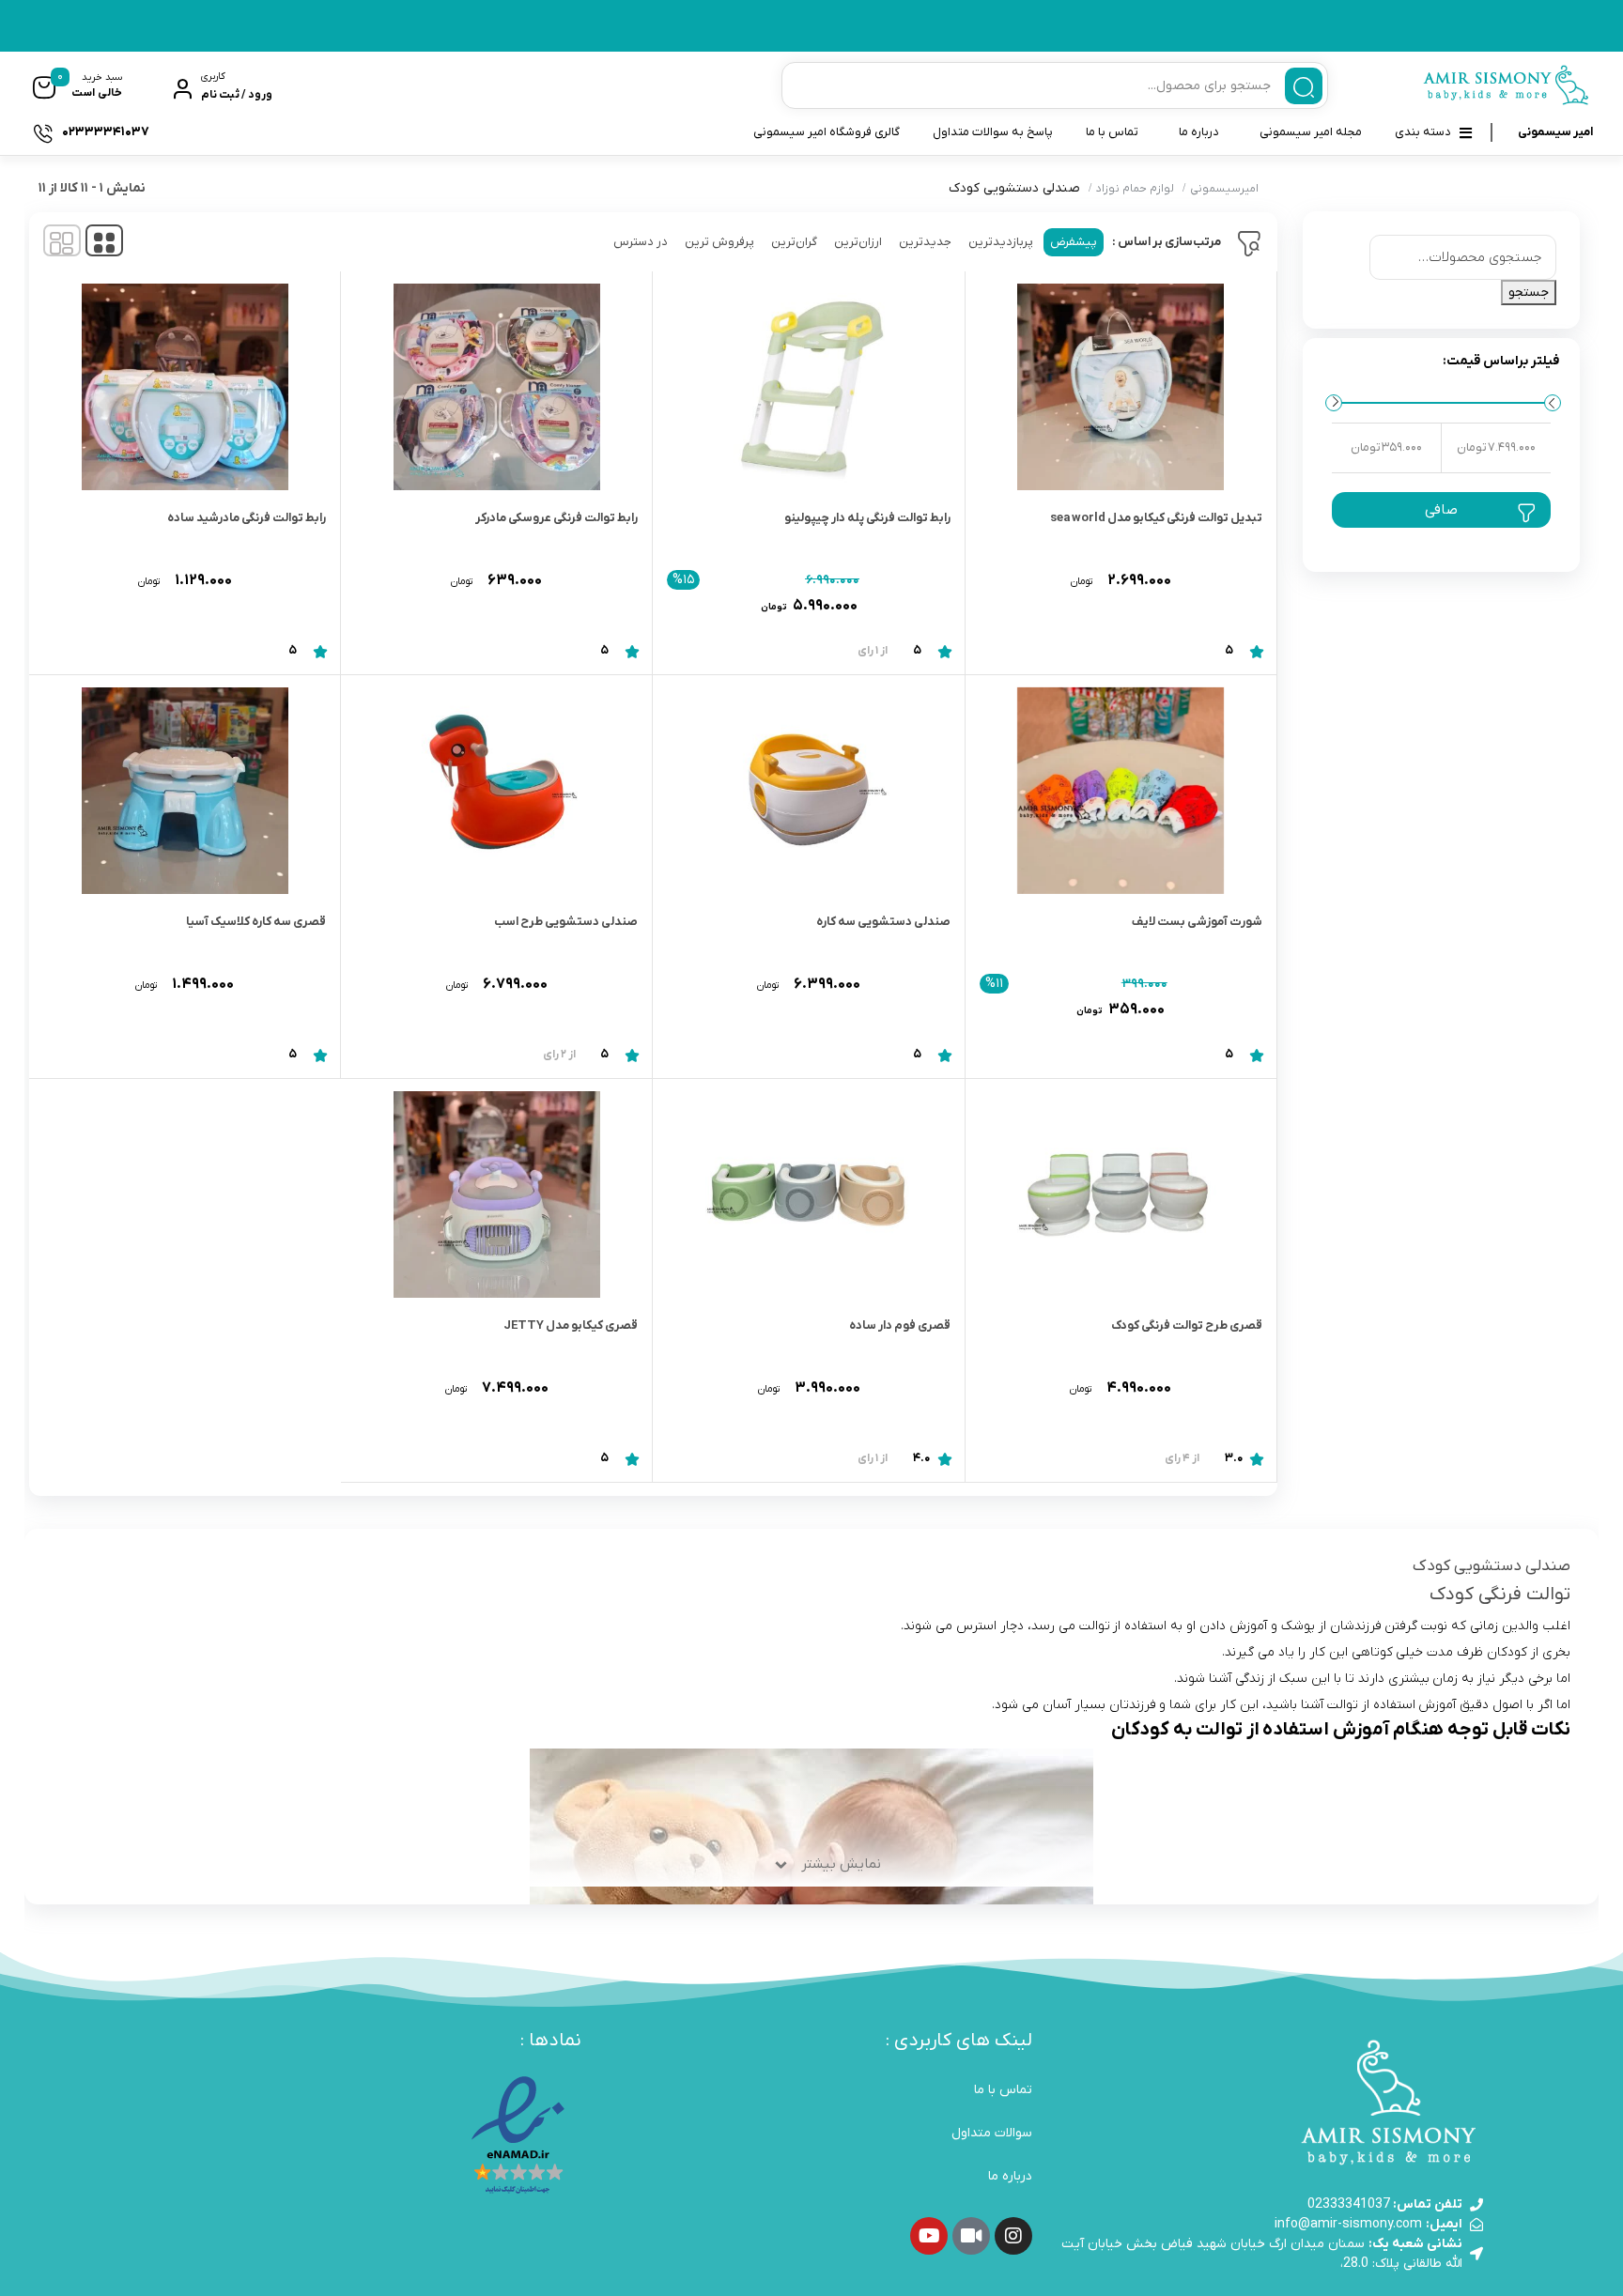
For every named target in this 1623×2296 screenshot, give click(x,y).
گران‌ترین (794, 242)
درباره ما (1199, 132)
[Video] (971, 2236)
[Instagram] (1013, 2236)
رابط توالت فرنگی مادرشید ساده (247, 518)
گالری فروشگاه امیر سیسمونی (827, 132)
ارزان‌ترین (858, 242)
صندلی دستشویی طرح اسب (566, 922)
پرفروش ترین (719, 242)
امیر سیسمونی (1555, 132)
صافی (1441, 510)
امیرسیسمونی (1224, 189)
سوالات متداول (992, 2133)
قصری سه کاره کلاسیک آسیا (256, 922)
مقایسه (1222, 598)
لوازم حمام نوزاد (1135, 189)
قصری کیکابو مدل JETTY (571, 1325)
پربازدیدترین (1001, 242)
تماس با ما (1112, 132)
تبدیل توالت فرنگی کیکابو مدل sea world (1156, 518)
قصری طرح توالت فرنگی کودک (1187, 1325)
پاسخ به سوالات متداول (993, 132)
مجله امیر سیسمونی (1311, 132)
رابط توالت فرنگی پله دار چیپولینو (867, 518)
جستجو (1529, 293)
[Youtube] (929, 2236)
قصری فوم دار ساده (900, 1325)
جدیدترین (925, 242)
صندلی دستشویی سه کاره (883, 922)
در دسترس (641, 242)
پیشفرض (1074, 242)
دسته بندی (1423, 132)
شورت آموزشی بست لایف (1197, 922)
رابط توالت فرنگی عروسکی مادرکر (556, 518)
